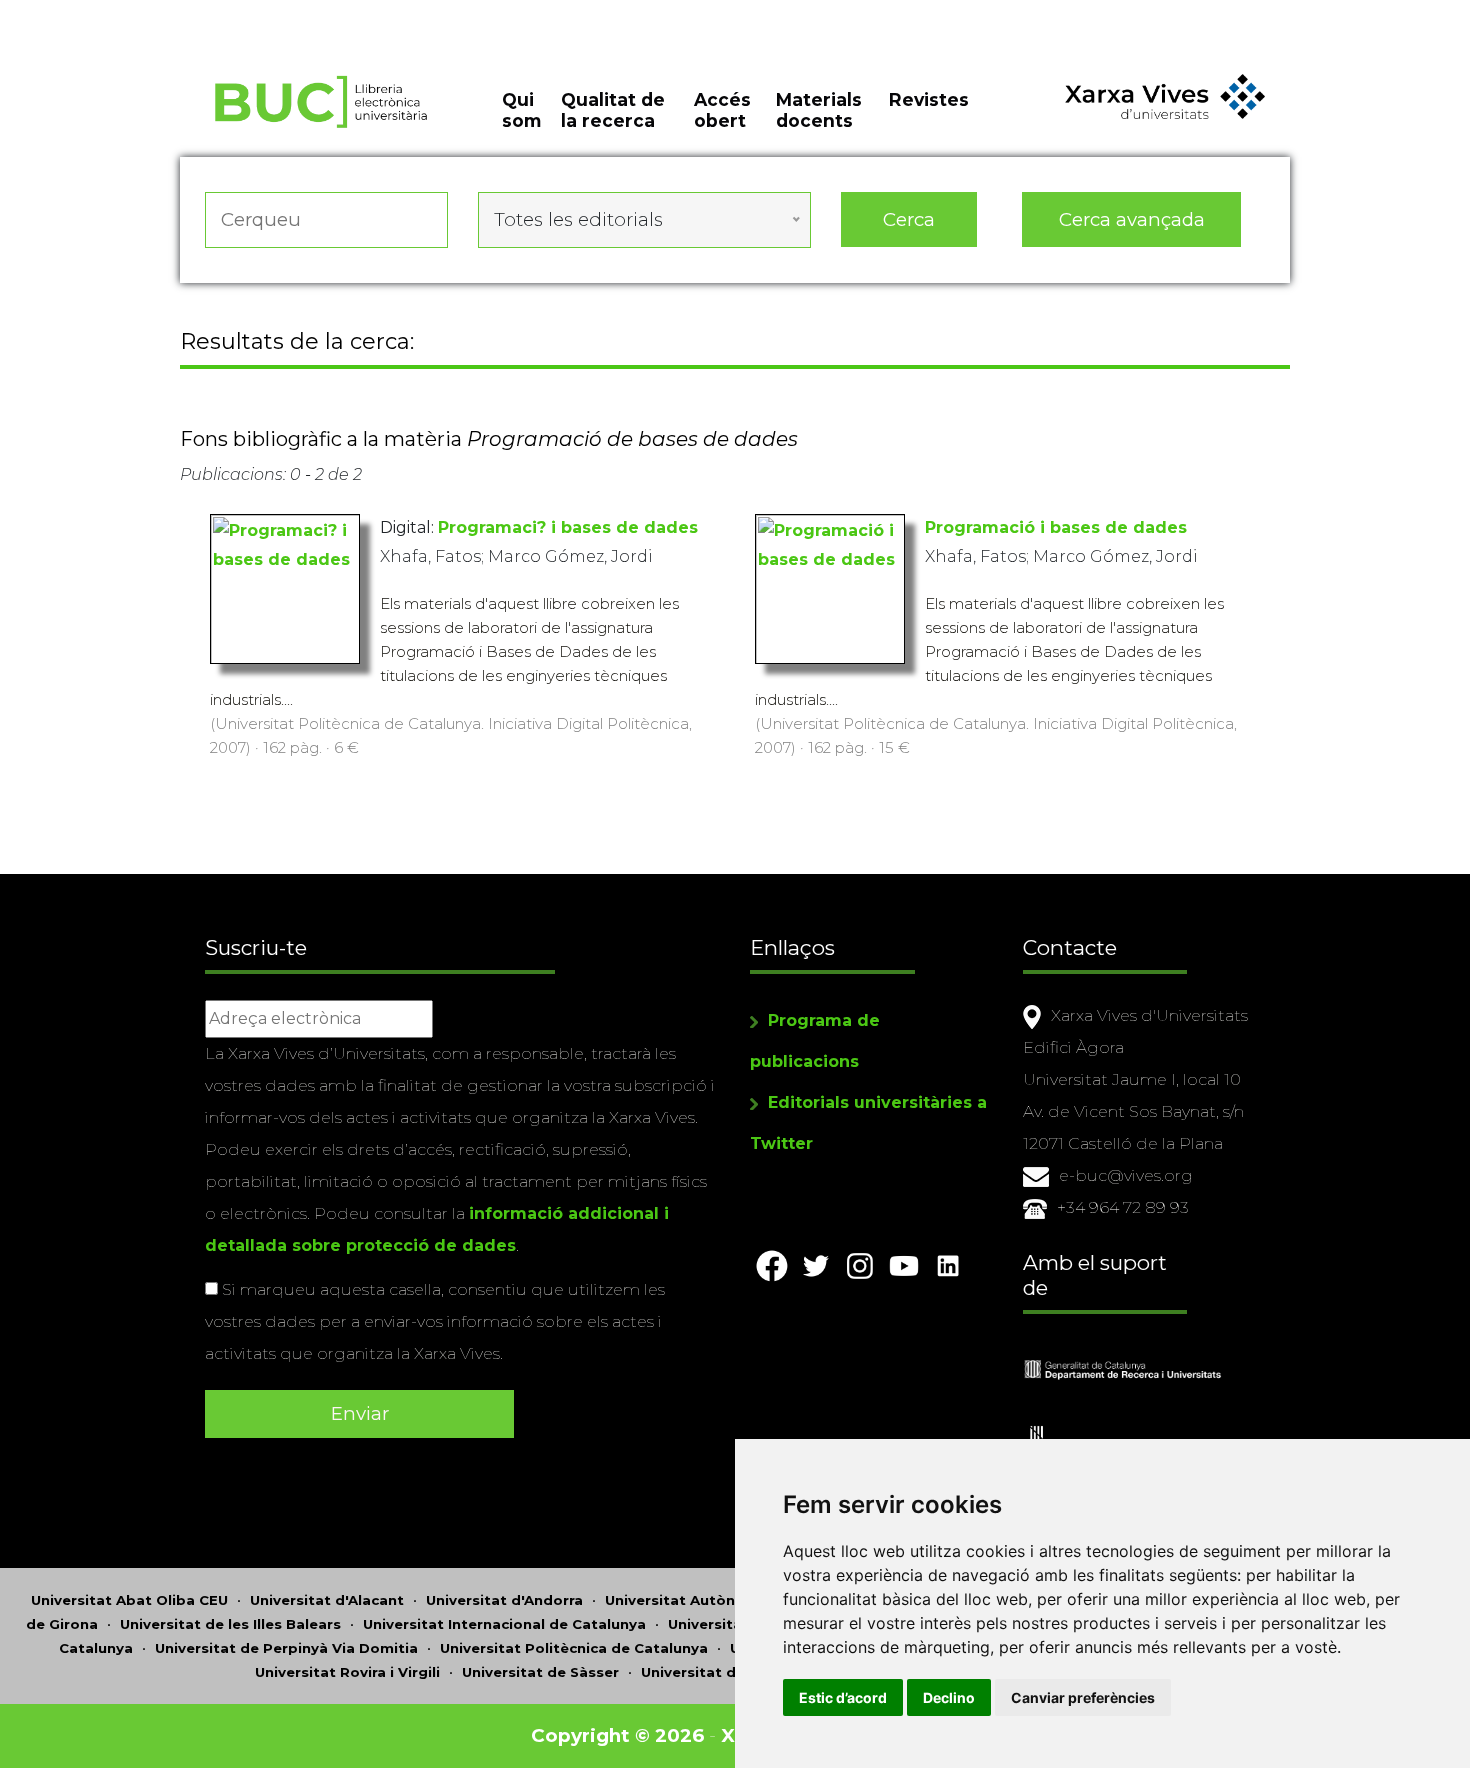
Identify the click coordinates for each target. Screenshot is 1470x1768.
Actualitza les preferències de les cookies (185, 13)
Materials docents (819, 110)
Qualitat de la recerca (613, 110)
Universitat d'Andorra (504, 1600)
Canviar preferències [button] (1083, 1697)
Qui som (521, 110)
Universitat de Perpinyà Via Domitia (286, 1648)
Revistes (929, 99)
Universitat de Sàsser (540, 1672)
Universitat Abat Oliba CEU (129, 1600)
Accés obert (722, 110)
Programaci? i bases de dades (568, 527)
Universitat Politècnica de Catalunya (574, 1648)
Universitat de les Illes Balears (230, 1624)
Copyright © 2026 (617, 1735)
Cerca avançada (1132, 219)
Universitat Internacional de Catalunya (504, 1624)
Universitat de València (725, 1672)
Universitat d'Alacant (327, 1600)
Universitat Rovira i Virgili (347, 1672)
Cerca (909, 219)
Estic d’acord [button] (843, 1697)
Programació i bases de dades (1056, 527)
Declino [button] (949, 1697)
